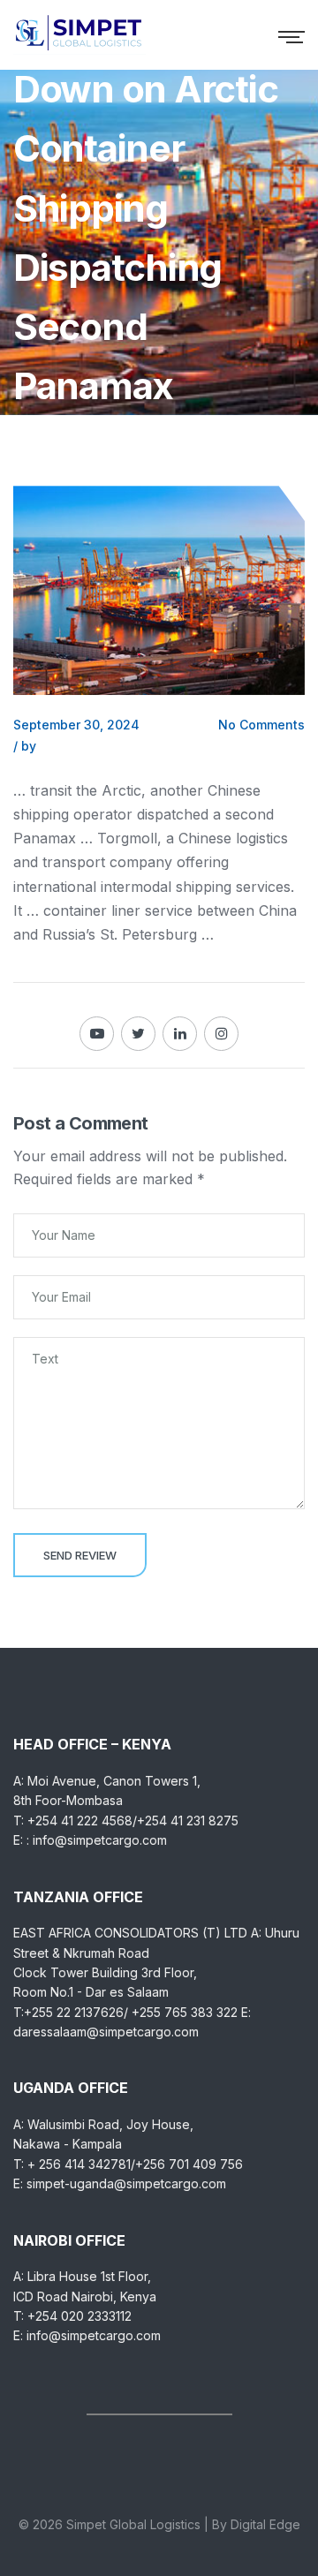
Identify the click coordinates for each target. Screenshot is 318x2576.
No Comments (261, 725)
